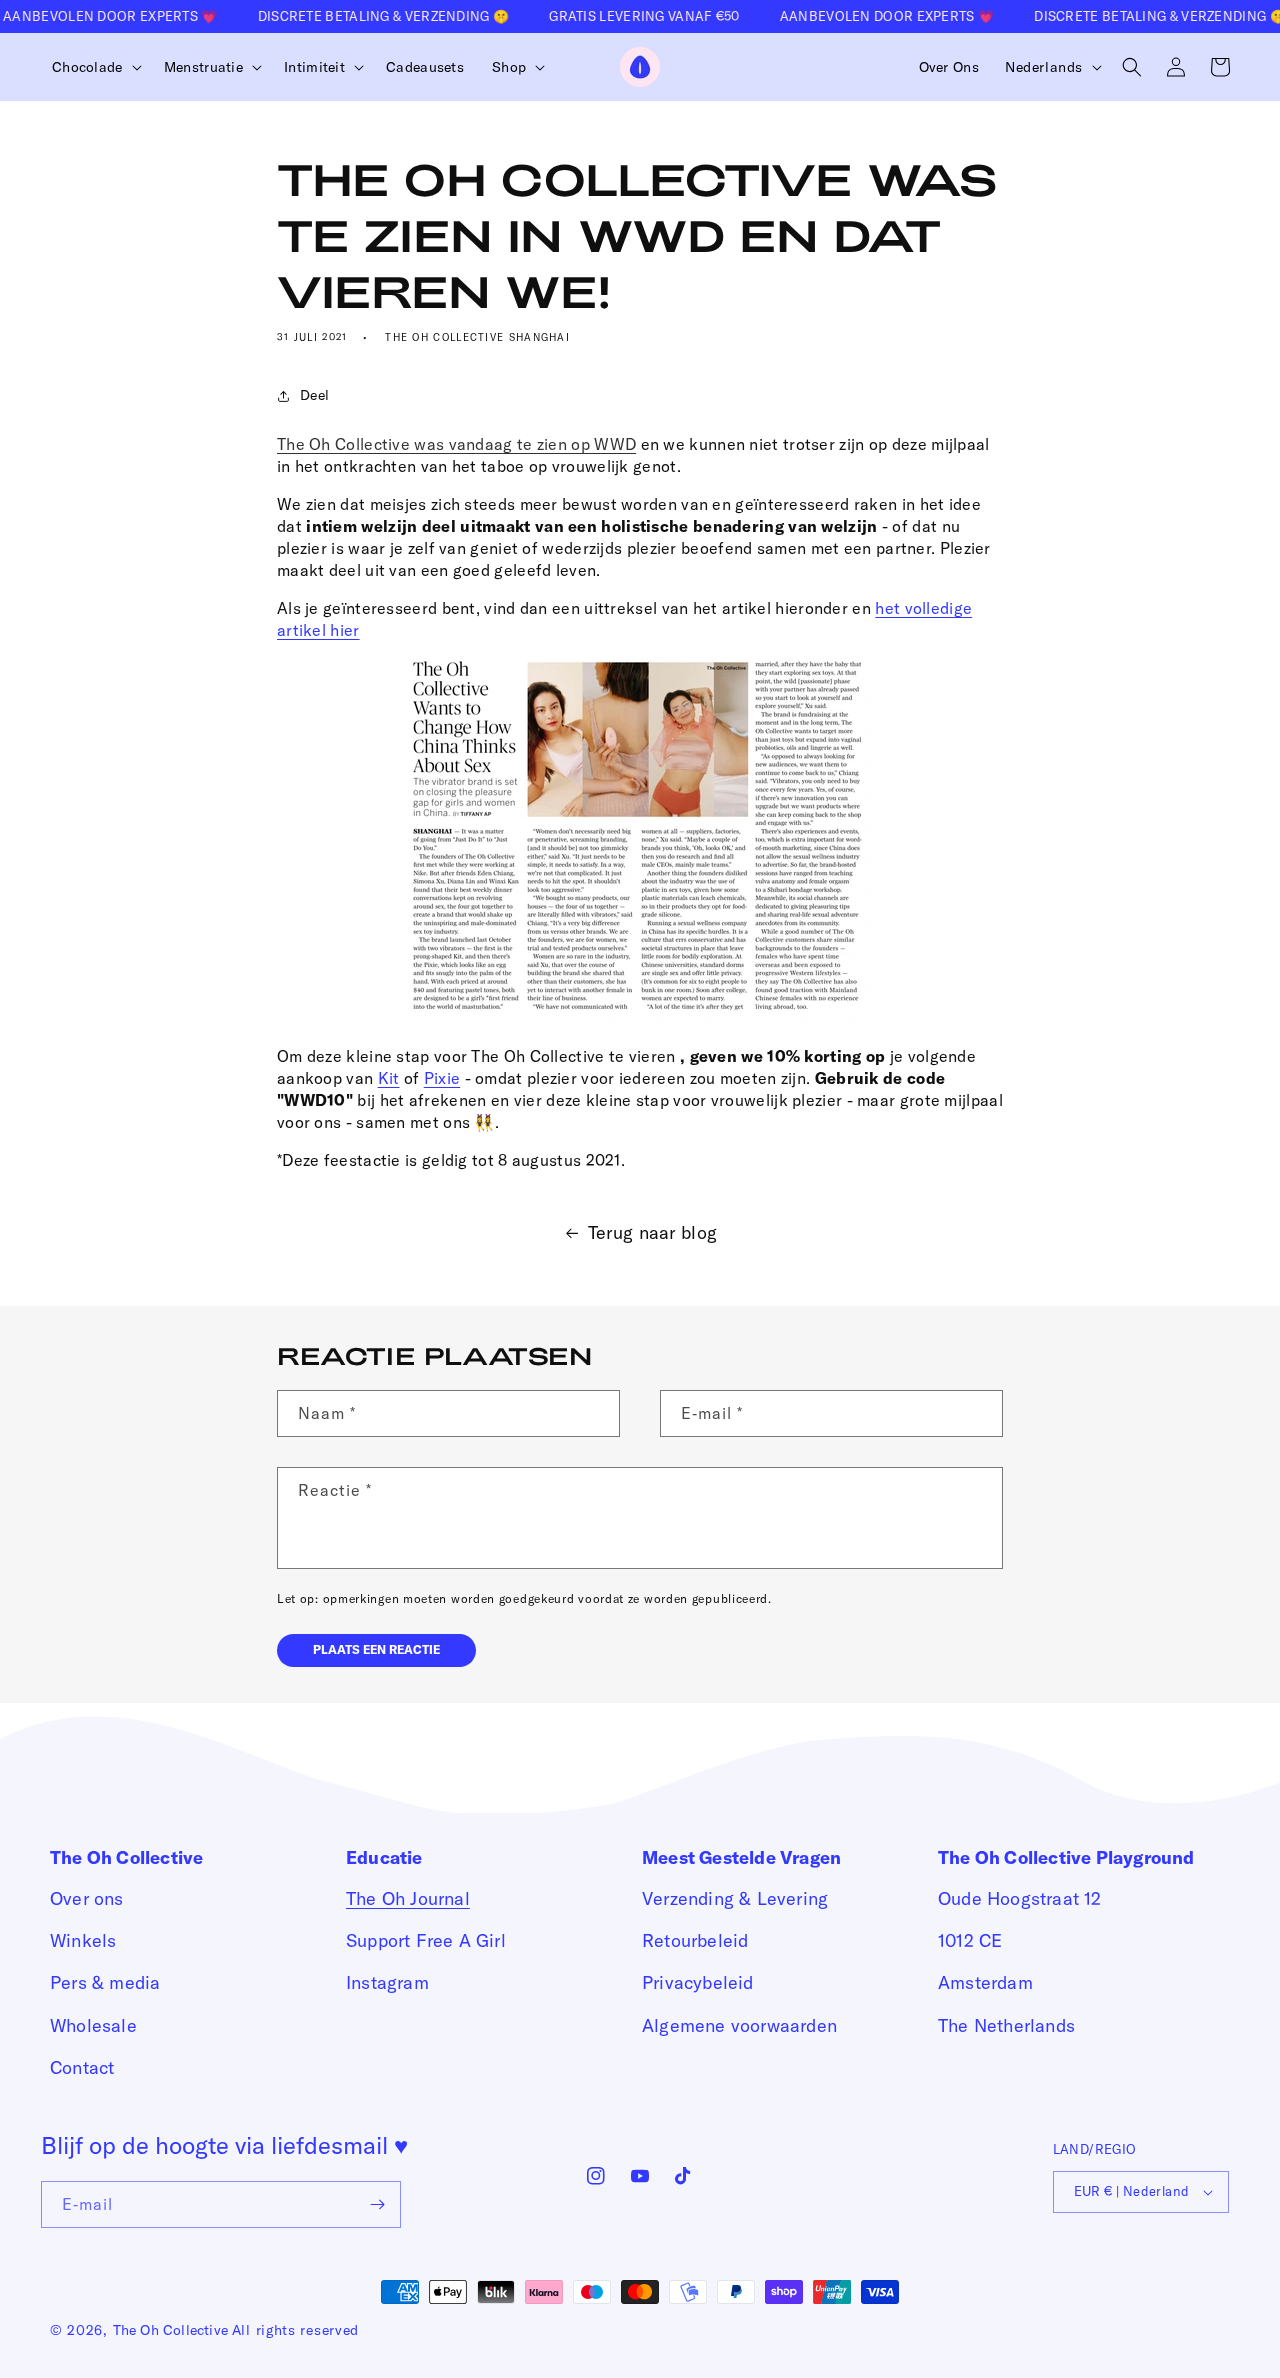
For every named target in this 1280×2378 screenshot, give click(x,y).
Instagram (387, 1982)
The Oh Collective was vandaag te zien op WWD (456, 444)
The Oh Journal (408, 1898)
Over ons (87, 1898)
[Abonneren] (378, 2204)
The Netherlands (1006, 2025)
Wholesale (93, 2025)
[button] (94, 67)
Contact (82, 2067)
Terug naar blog (653, 1232)
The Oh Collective (170, 2330)
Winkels (83, 1940)
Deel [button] (314, 395)
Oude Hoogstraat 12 (1020, 1898)
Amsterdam (985, 1982)
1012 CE (970, 1940)
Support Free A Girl (426, 1940)
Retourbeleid (695, 1940)
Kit (389, 1078)
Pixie (442, 1078)
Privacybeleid (698, 1982)
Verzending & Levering (735, 1898)
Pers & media (105, 1982)
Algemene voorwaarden (739, 2025)
